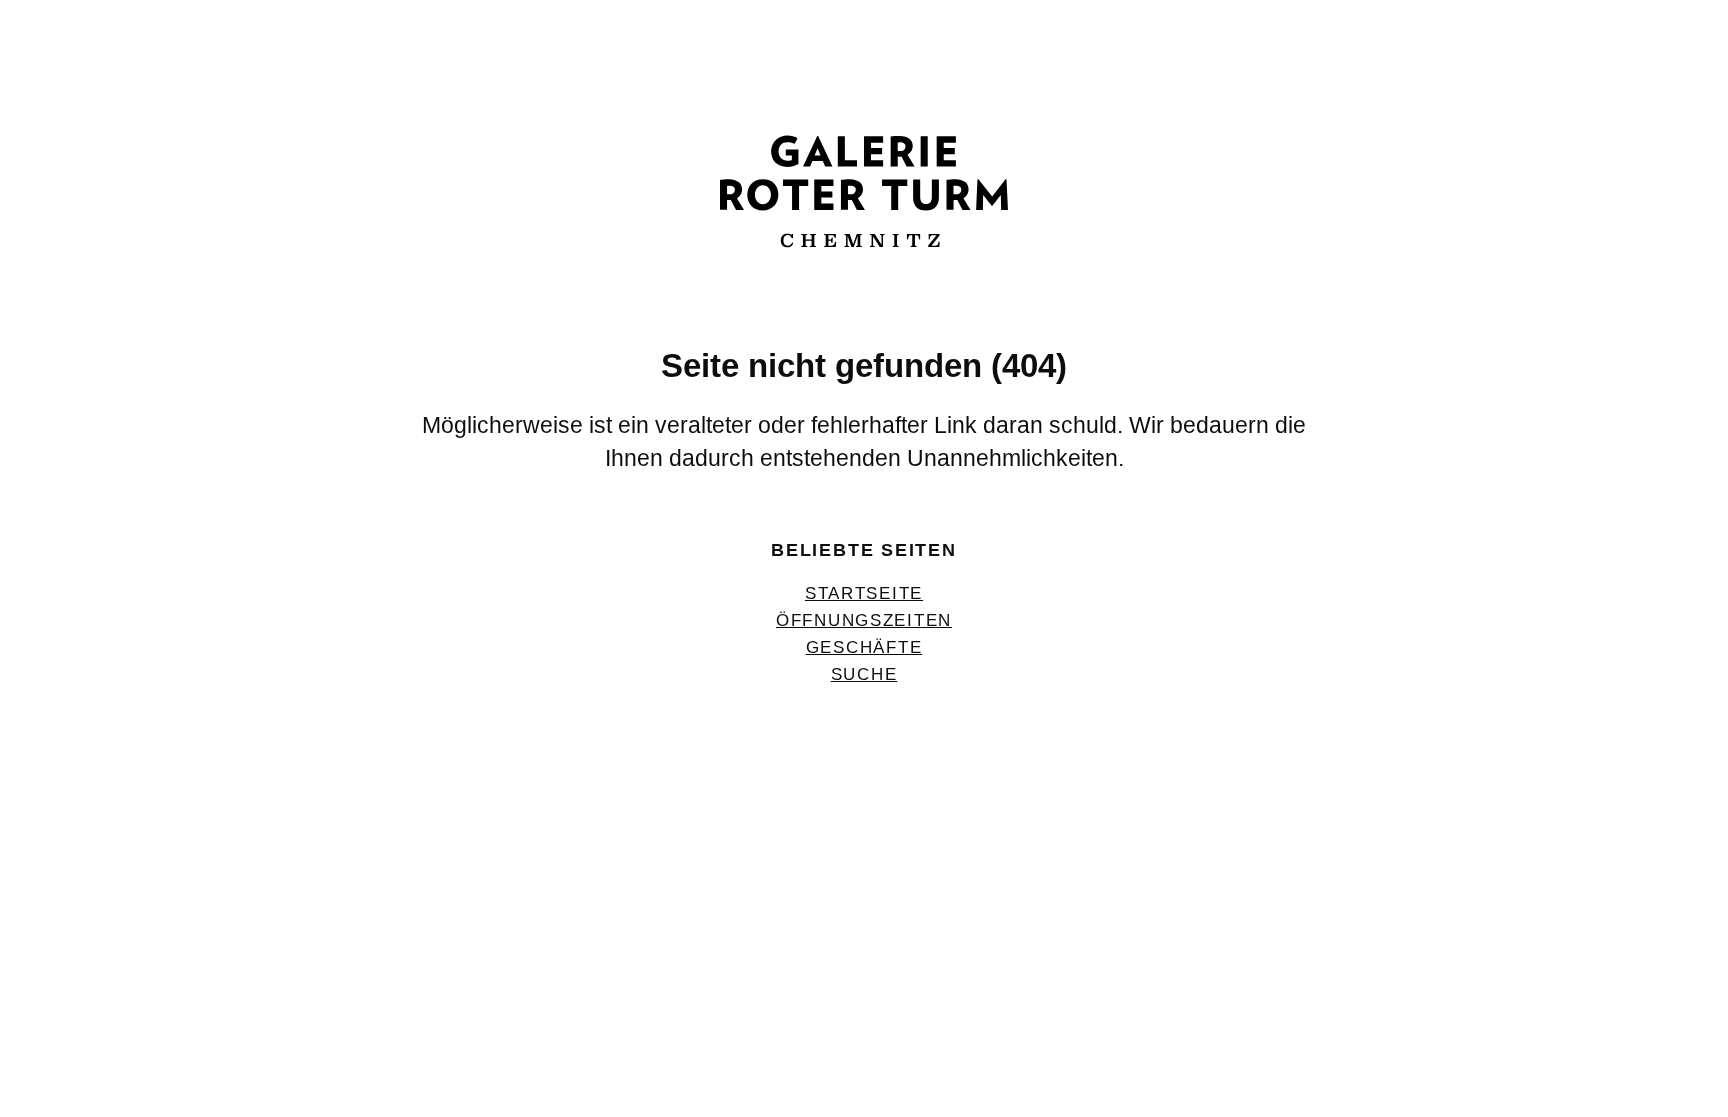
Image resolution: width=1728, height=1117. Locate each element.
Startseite (864, 593)
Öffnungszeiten (864, 620)
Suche (864, 674)
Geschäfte (864, 647)
